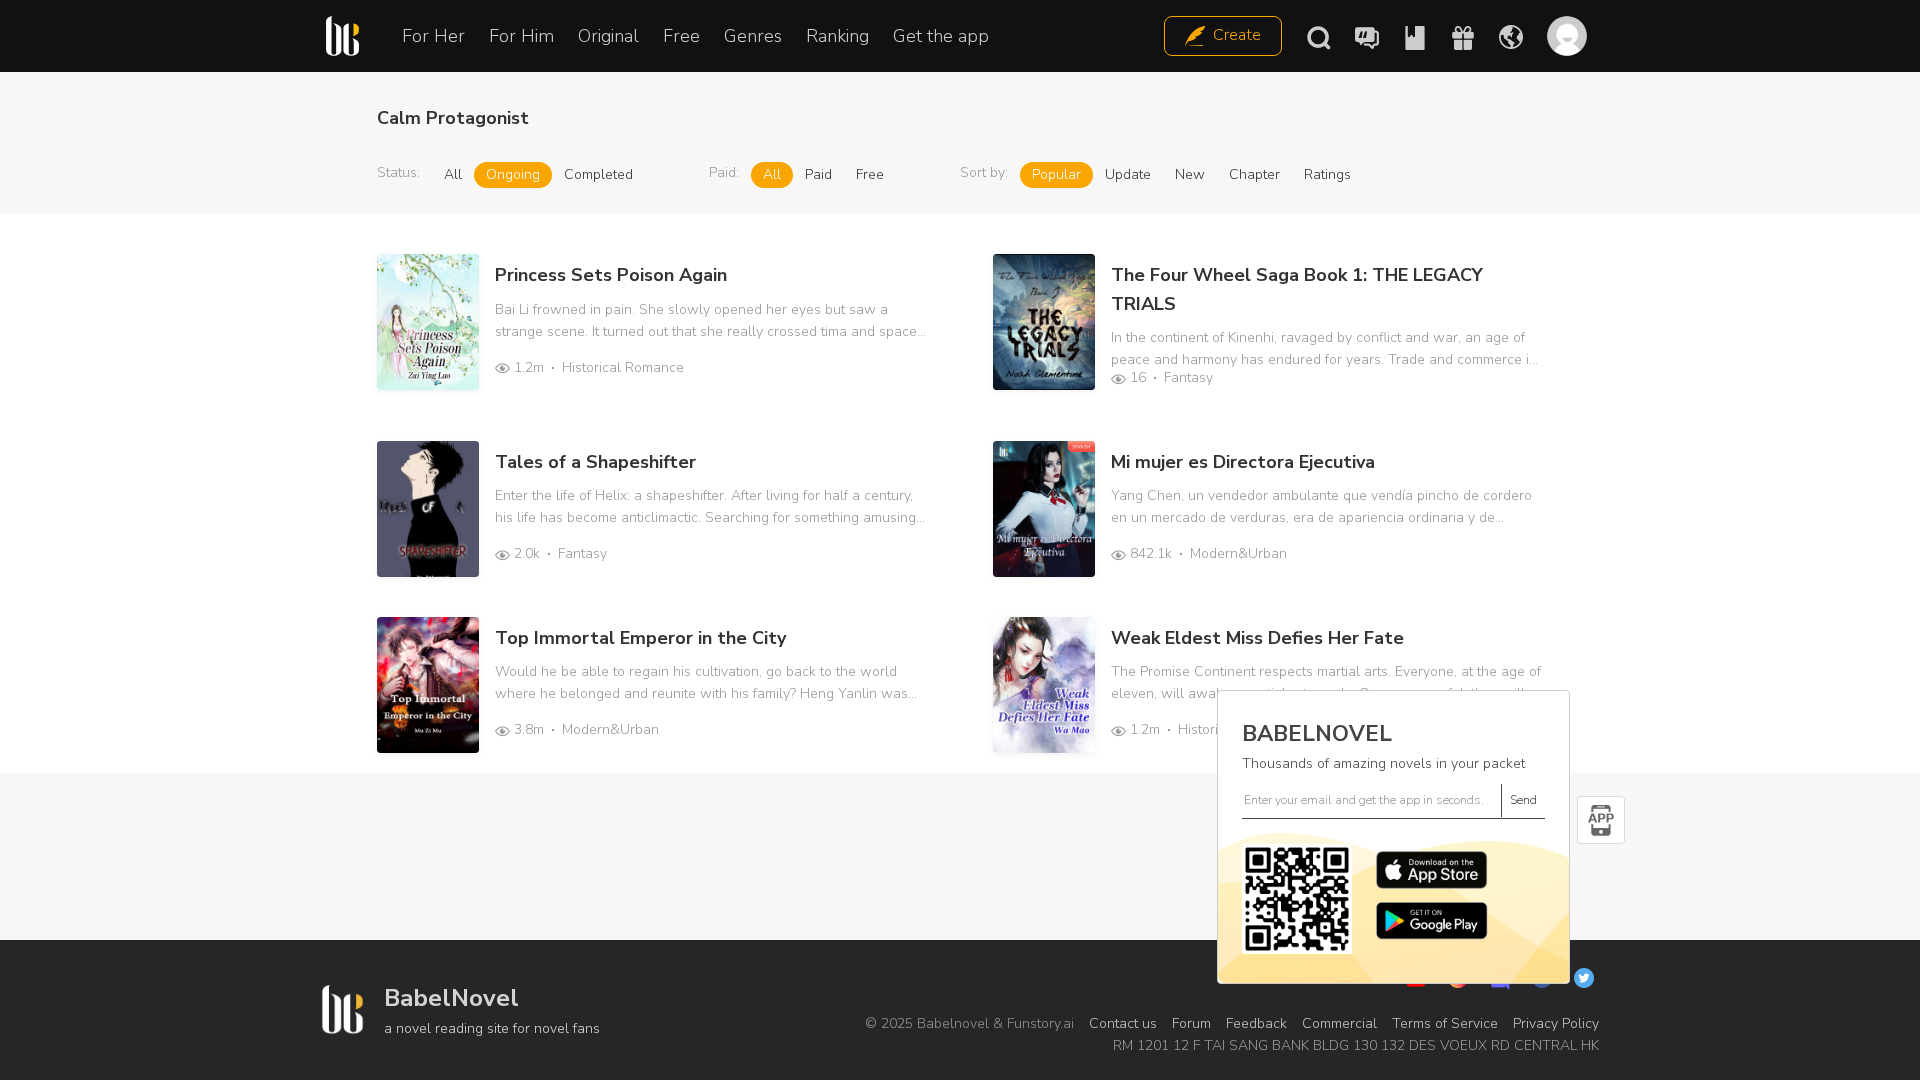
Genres (753, 36)
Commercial (1339, 1023)
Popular (1056, 174)
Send (1523, 800)
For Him (521, 36)
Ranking (837, 36)
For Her (433, 36)
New (1190, 174)
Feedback (1256, 1023)
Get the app (941, 36)
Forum (1191, 1023)
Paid (818, 174)
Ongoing (513, 174)
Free (681, 36)
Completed (598, 174)
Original (608, 36)
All (453, 174)
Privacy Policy (1556, 1023)
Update (1128, 174)
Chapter (1254, 174)
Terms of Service (1445, 1023)
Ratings (1327, 174)
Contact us (1123, 1023)
